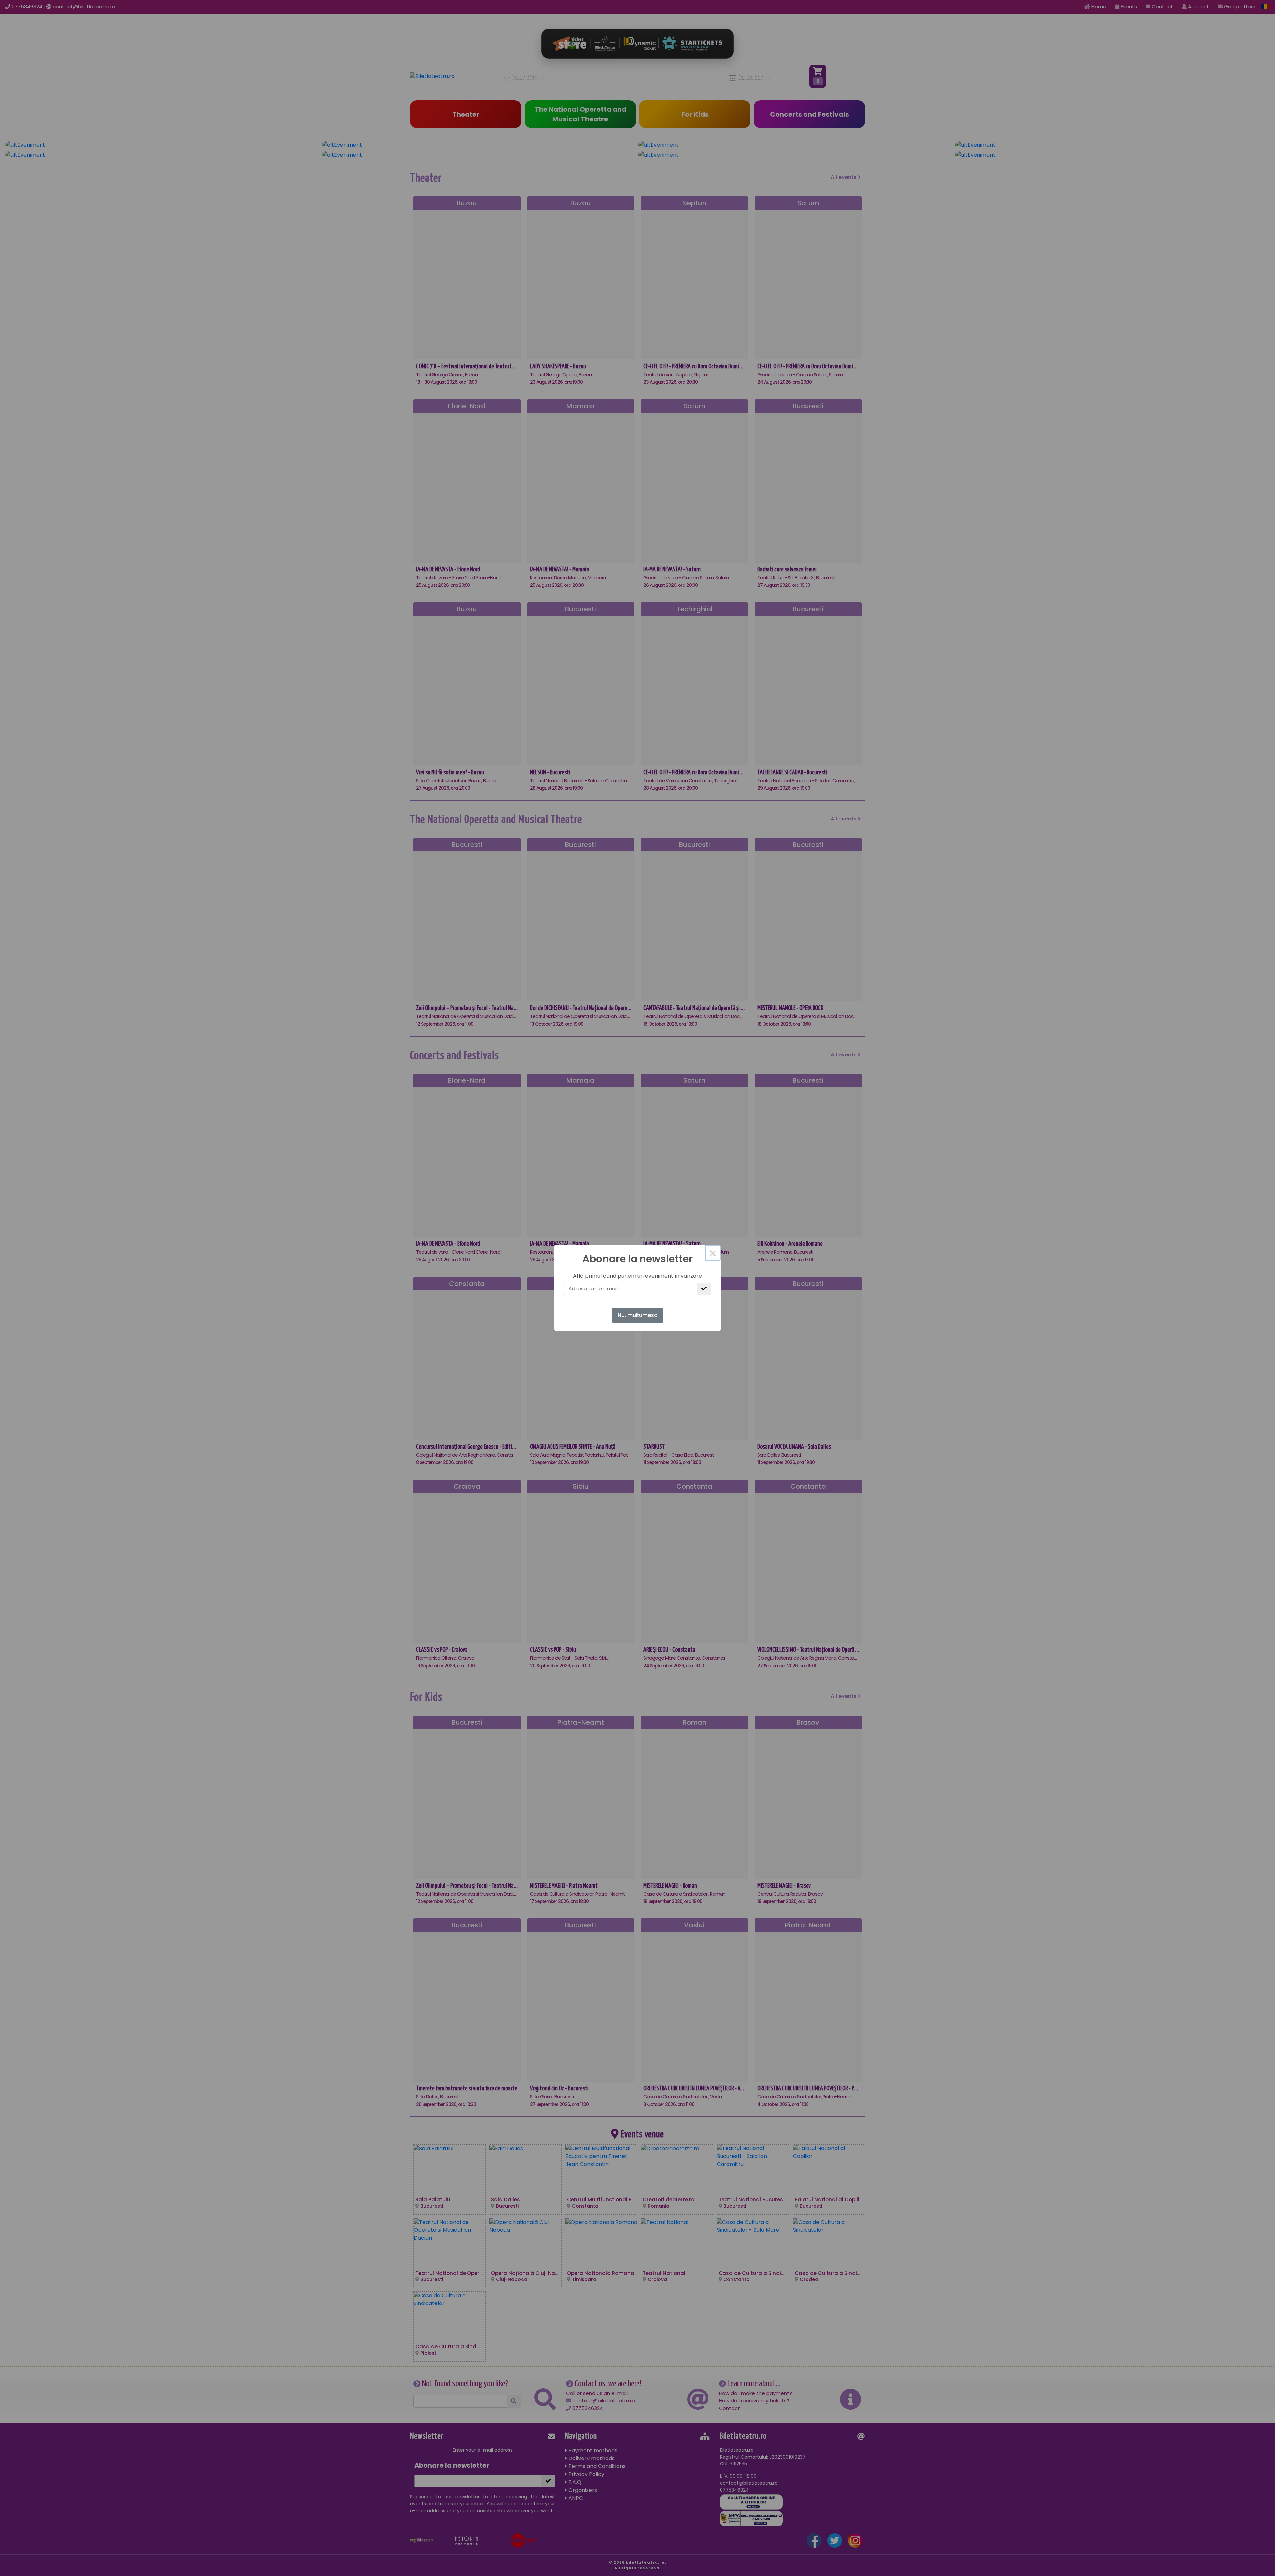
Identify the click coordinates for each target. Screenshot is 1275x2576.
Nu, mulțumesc (637, 1315)
